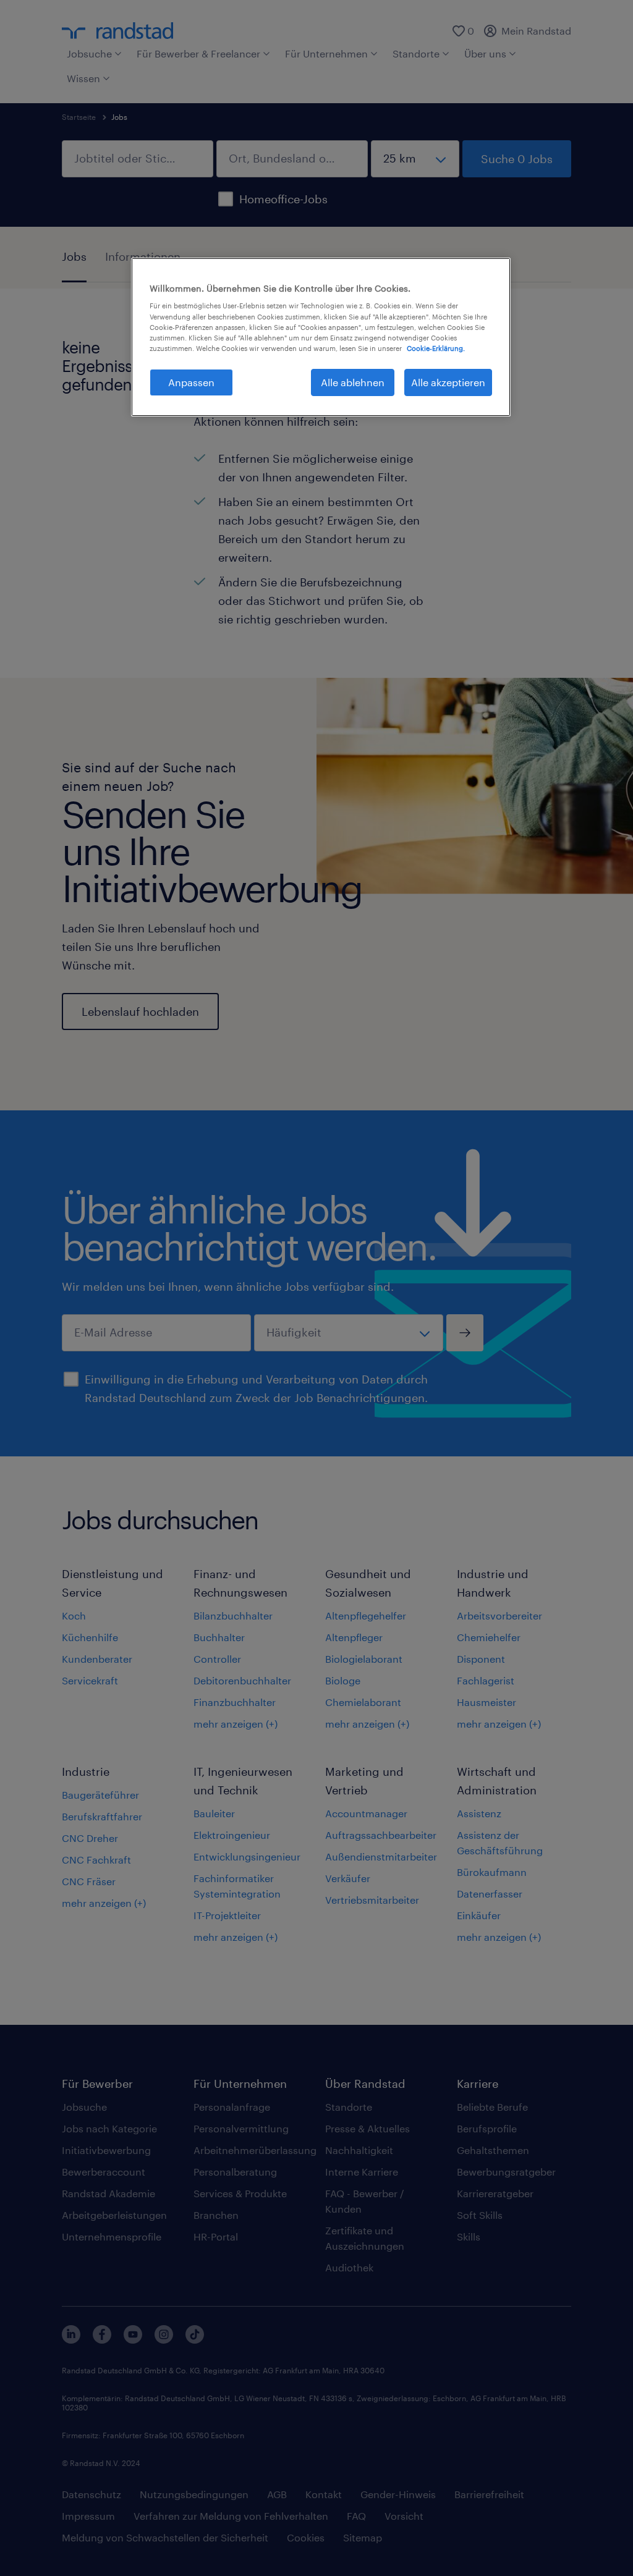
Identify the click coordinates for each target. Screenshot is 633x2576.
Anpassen (191, 382)
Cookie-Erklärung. (436, 348)
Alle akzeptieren (448, 382)
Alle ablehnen (353, 382)
